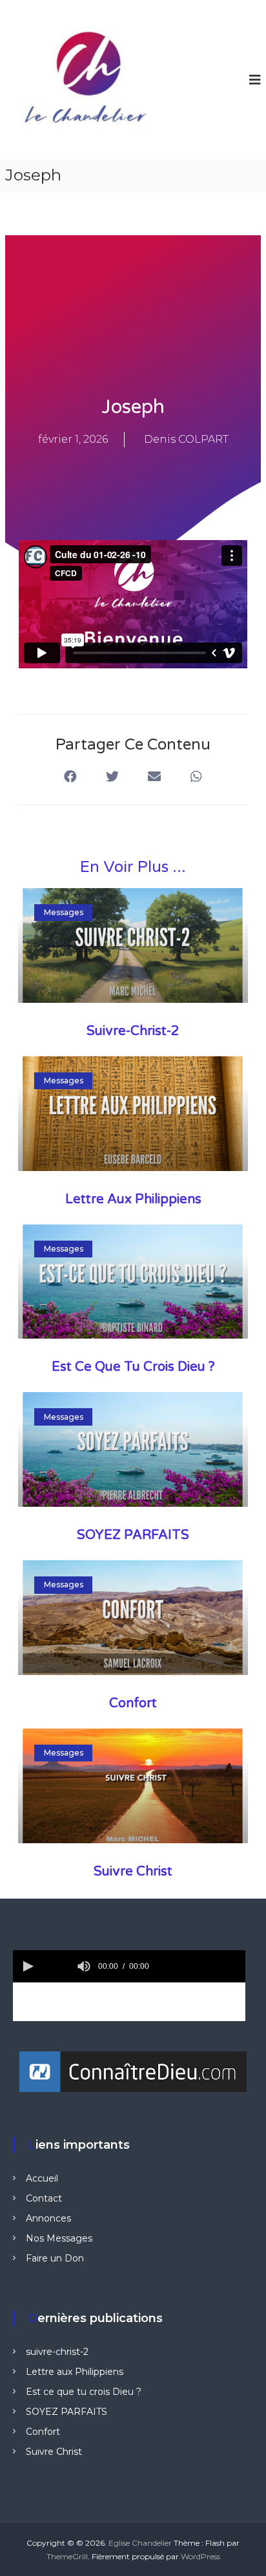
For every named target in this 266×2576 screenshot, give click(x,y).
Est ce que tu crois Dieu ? (133, 1367)
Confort (133, 1703)
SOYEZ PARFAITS (133, 1535)
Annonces (48, 2218)
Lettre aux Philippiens (133, 1199)
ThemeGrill (67, 2556)
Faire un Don (55, 2258)
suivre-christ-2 (133, 1031)
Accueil (42, 2178)
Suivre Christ (133, 1872)
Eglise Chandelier (140, 2543)
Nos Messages (59, 2238)
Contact (44, 2198)
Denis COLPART (186, 439)
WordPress (200, 2556)
